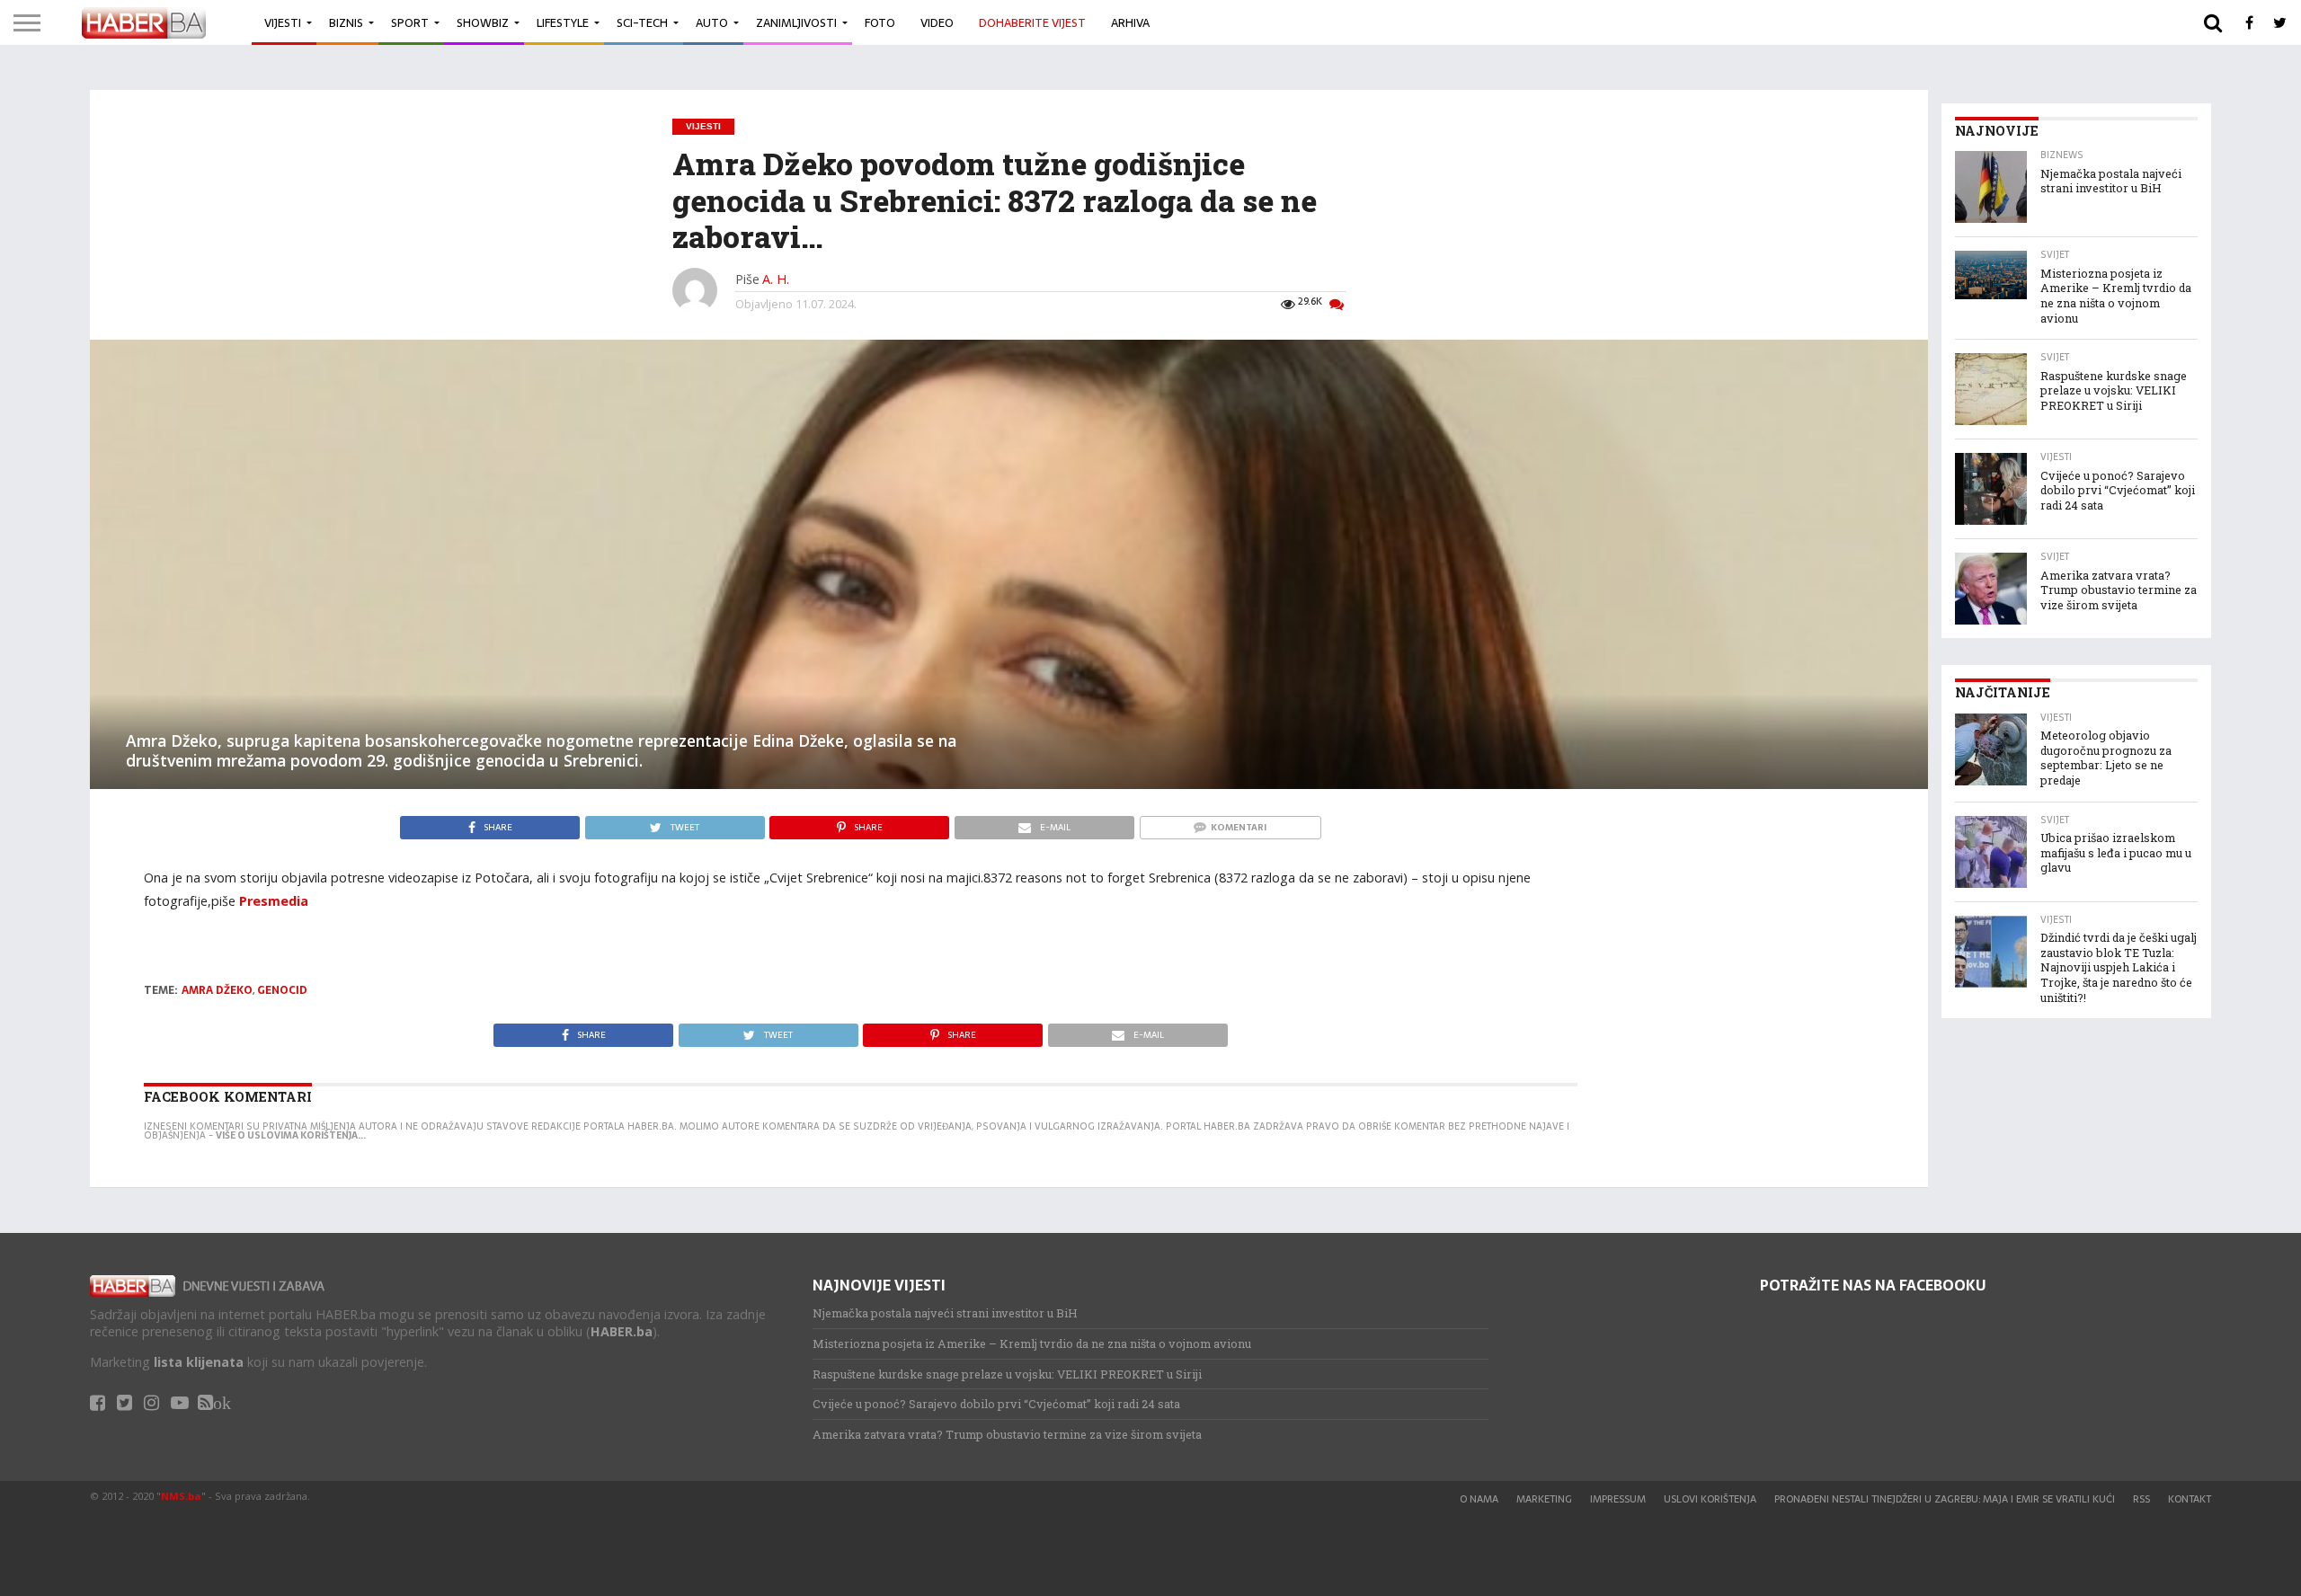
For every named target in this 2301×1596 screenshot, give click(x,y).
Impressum (1618, 1499)
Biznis (346, 23)
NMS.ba (181, 1496)
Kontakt (2190, 1499)
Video (937, 23)
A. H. (776, 279)
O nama (1479, 1499)
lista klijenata (199, 1362)
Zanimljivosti (796, 23)
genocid (282, 990)
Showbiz (483, 23)
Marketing (1544, 1499)
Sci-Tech (642, 23)
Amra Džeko (217, 990)
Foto (880, 23)
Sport (410, 23)
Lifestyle (563, 23)
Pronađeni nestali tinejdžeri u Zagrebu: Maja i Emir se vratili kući (1945, 1499)
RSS (2141, 1499)
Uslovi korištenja (1710, 1499)
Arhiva (1130, 23)
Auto (712, 23)
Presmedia (274, 901)
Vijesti (283, 23)
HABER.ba (622, 1331)
